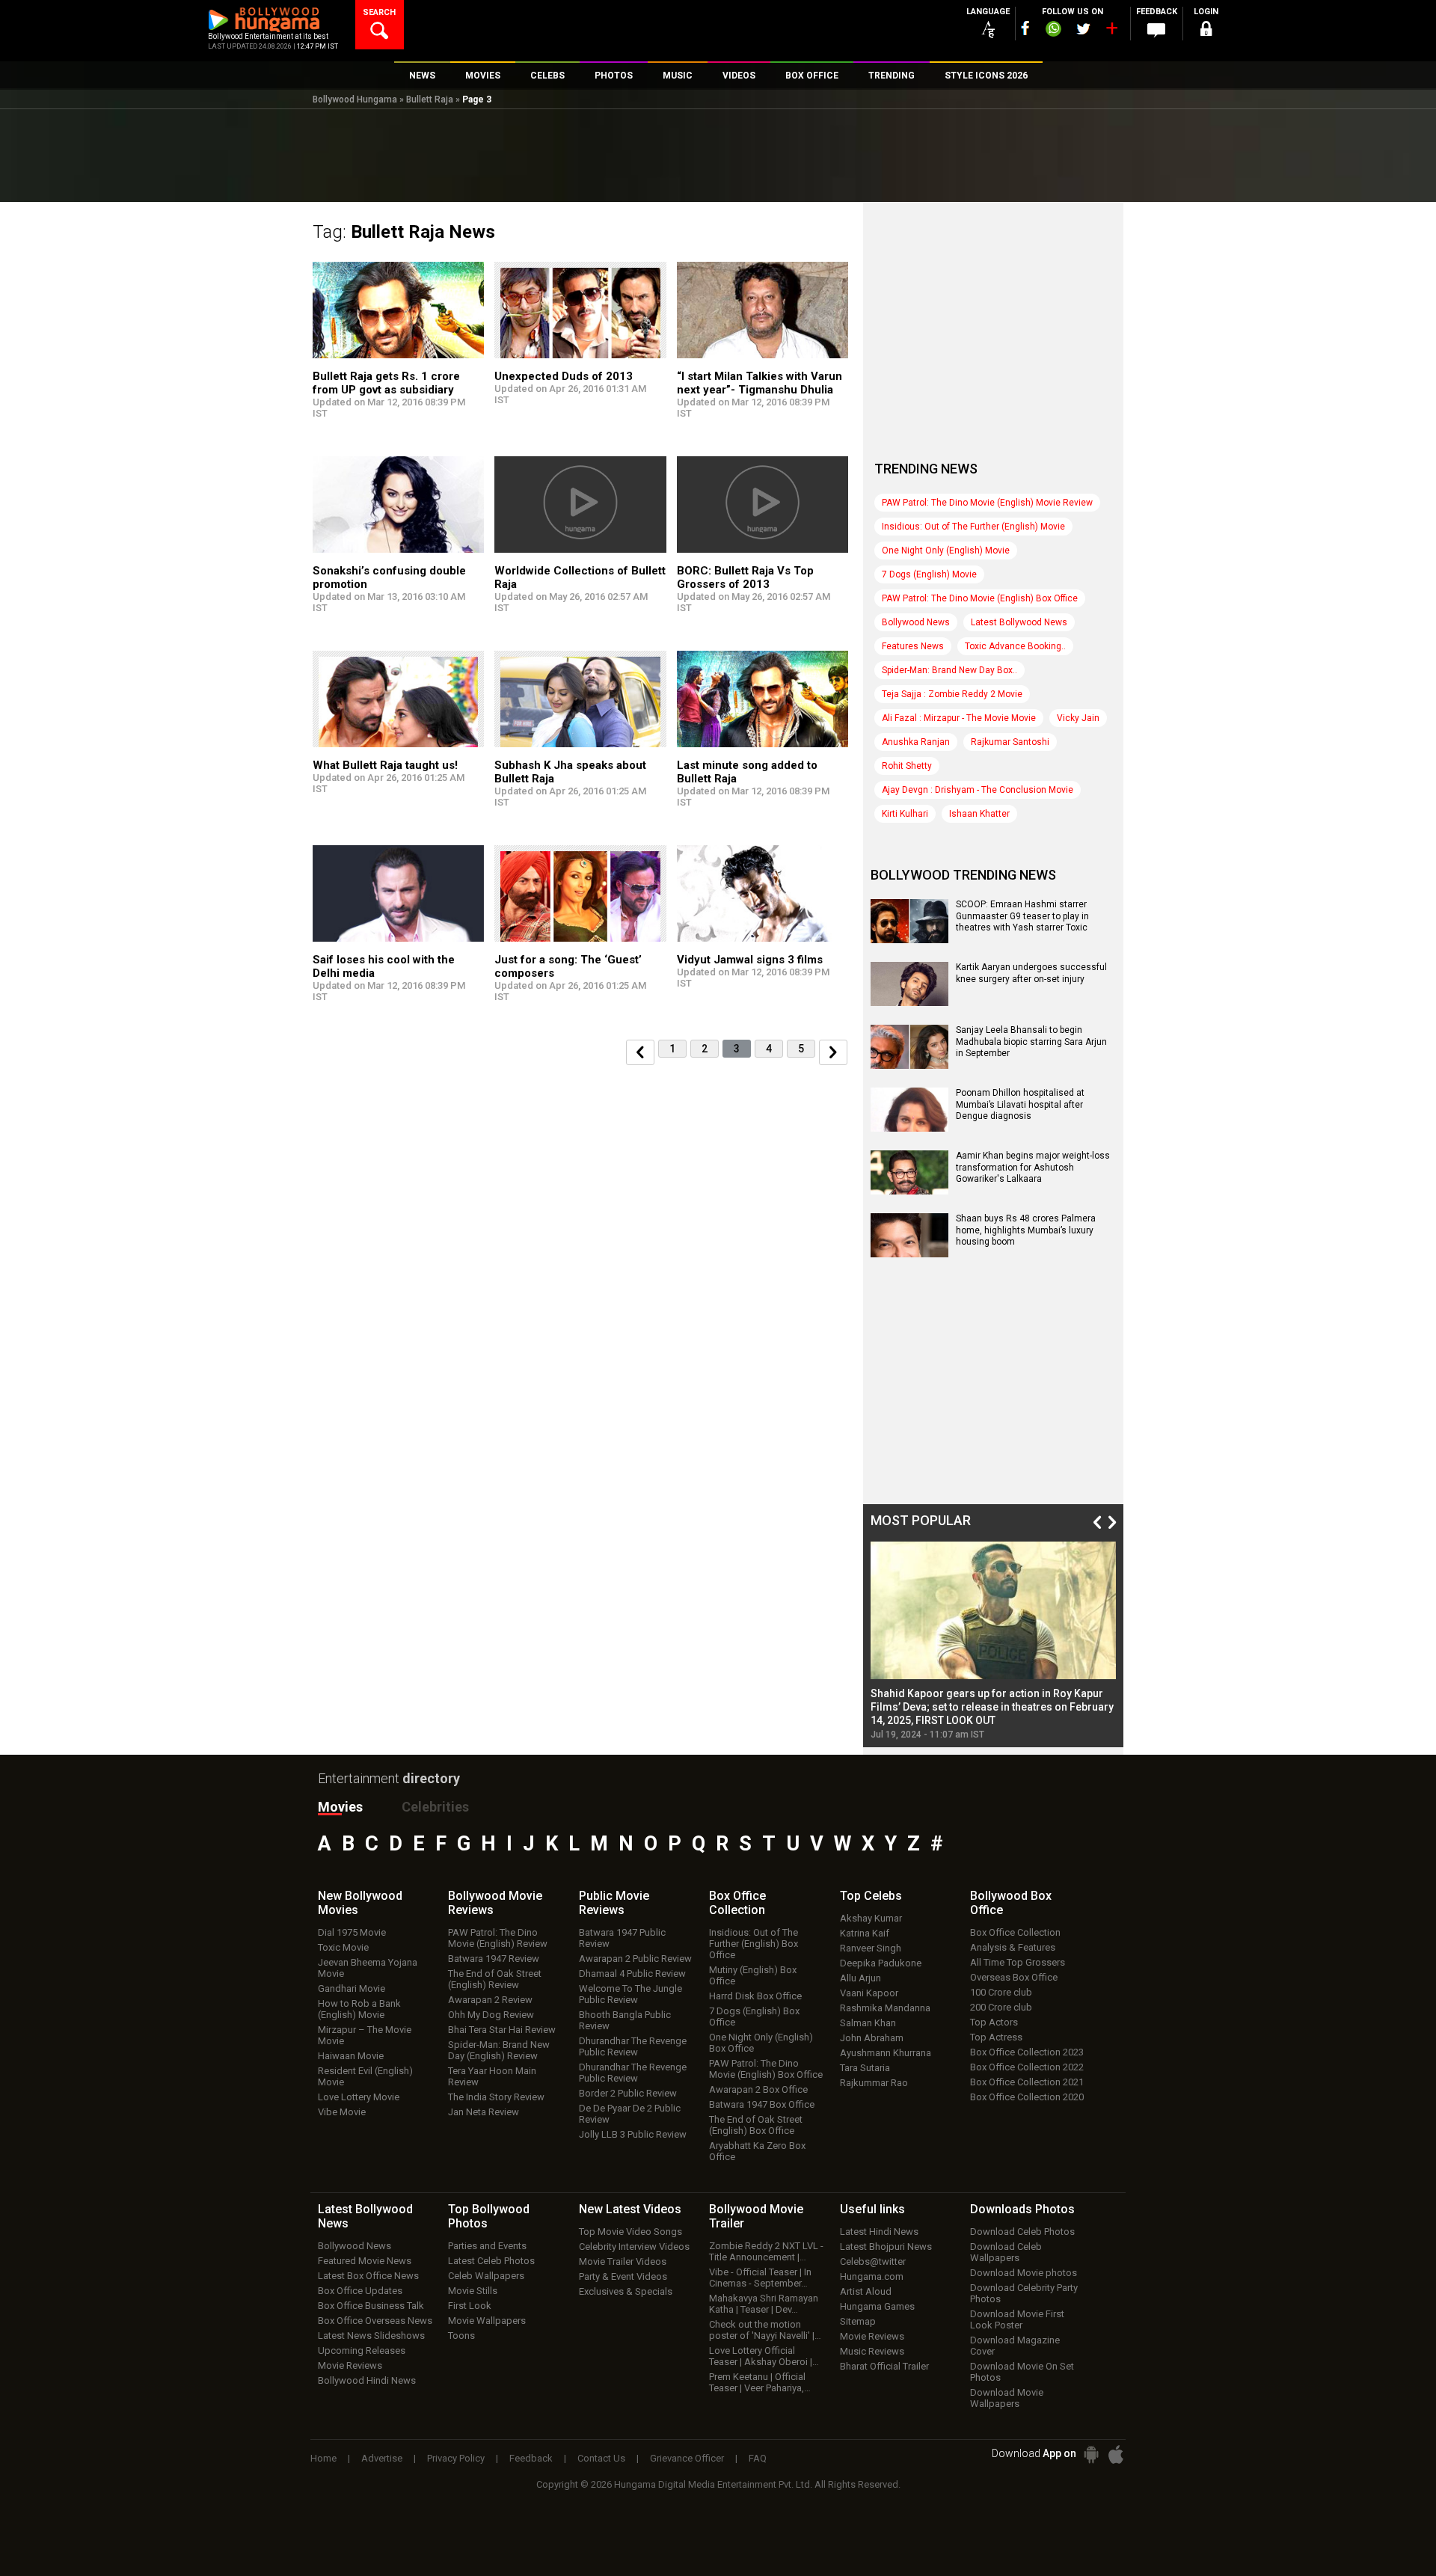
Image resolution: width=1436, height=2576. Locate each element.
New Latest (630, 2209)
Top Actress (996, 2037)
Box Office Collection (1015, 1932)
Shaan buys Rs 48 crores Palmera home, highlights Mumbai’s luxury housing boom (1026, 1230)
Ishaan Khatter (979, 814)
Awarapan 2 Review (490, 2000)
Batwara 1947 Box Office (762, 2104)
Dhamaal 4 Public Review (632, 1974)
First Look (470, 2306)
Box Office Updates (360, 2291)
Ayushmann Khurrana (886, 2053)
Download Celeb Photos (1022, 2232)
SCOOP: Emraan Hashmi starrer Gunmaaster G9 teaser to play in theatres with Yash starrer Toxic (1022, 916)
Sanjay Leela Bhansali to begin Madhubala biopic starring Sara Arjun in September (1031, 1042)
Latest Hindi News (879, 2232)
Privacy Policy (456, 2458)
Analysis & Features (1013, 1947)
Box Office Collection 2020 (1027, 2097)
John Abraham (872, 2038)
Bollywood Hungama (355, 99)
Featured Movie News (365, 2261)
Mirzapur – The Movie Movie (365, 2035)
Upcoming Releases (362, 2350)
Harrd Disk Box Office (755, 1996)
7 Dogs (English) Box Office (754, 2017)
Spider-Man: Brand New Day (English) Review (499, 2050)
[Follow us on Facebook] (1025, 28)
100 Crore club (1001, 1992)
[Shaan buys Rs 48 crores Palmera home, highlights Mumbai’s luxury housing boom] (909, 1252)
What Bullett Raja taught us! (385, 765)
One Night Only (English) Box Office (761, 2043)
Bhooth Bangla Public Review (625, 2020)
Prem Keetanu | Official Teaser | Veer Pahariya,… (760, 2382)
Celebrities (435, 1807)
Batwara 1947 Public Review (622, 1938)
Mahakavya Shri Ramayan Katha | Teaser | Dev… (764, 2304)
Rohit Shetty (907, 766)
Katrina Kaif (865, 1933)
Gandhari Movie (352, 1988)
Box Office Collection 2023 (1027, 2052)
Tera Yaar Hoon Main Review (492, 2076)
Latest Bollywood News (1019, 622)
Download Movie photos (1024, 2273)
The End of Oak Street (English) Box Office (756, 2125)
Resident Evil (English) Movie (365, 2076)
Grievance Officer (687, 2458)
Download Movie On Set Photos (1022, 2372)
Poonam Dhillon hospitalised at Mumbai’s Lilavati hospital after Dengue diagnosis (1020, 1104)
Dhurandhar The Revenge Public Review (633, 2046)
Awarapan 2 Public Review (635, 1959)
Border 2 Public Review (628, 2093)
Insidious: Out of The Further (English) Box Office (754, 1944)
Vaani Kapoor (869, 1993)
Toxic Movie (343, 1947)
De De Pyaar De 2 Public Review (630, 2114)
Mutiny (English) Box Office (753, 1975)
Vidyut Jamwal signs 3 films (750, 960)
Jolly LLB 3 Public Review (633, 2134)
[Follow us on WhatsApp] (1053, 31)
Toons (461, 2336)
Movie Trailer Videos (623, 2261)
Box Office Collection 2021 (1027, 2082)
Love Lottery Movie (359, 2097)
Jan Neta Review (484, 2112)
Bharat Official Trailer (884, 2366)
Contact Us (601, 2458)
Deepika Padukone (881, 1963)
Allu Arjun (860, 1978)
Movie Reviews (350, 2365)
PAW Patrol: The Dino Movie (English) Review (498, 1938)
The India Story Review (496, 2097)
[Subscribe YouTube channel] (1111, 31)
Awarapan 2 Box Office (758, 2089)
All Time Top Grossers (1018, 1962)
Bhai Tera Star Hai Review (502, 2030)
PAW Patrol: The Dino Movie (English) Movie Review (987, 503)
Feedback (531, 2458)
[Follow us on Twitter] (1083, 29)
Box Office (737, 1903)
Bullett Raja (430, 99)
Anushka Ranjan (916, 742)
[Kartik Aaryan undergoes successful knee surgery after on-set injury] (909, 1001)
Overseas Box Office (1014, 1977)
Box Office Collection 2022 (1027, 2067)
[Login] (1206, 31)
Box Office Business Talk (371, 2306)
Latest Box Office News (368, 2276)
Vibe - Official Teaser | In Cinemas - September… (760, 2278)
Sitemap (858, 2321)
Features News (913, 646)
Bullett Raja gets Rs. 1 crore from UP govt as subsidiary (386, 383)
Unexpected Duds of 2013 (564, 376)
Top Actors (994, 2022)
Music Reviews (872, 2351)
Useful (872, 2209)
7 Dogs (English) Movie (929, 574)
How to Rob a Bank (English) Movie (359, 2009)
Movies (340, 1807)
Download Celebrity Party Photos (1024, 2293)
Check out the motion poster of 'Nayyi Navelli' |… (765, 2330)
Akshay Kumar (871, 1918)
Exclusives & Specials (626, 2291)
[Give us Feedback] (1156, 31)
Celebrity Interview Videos (634, 2247)
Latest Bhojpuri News (886, 2247)
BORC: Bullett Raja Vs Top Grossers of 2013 (745, 577)
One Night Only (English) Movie (946, 551)
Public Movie (614, 1903)
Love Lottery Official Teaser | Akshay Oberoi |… (764, 2356)
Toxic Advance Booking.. (1015, 646)
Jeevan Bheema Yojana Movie (368, 1968)
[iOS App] (1116, 2454)
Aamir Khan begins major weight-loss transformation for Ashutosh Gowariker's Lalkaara (1033, 1167)
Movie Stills (473, 2291)
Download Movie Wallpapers (1007, 2398)
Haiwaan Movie (351, 2056)
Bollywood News (916, 622)
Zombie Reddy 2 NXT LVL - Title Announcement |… (766, 2251)
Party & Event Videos (623, 2276)
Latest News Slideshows (371, 2336)
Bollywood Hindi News (367, 2380)
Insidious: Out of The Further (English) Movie (973, 527)
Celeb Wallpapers (486, 2276)
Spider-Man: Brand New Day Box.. (949, 670)
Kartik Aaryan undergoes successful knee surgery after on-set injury (1031, 973)
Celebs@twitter (873, 2261)
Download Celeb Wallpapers (1006, 2252)
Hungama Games (877, 2306)
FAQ (758, 2458)
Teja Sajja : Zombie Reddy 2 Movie (952, 694)
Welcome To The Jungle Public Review (630, 1994)
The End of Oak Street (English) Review (495, 1979)
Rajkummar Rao (874, 2083)
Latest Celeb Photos (491, 2261)
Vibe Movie (342, 2112)
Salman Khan (868, 2023)
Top (871, 1896)
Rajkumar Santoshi (1010, 742)
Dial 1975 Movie (352, 1932)
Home (323, 2458)
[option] (993, 1641)
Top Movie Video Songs (630, 2232)
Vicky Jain (1078, 718)
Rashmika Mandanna (885, 2008)
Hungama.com (872, 2276)
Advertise (382, 2458)
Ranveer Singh (871, 1948)
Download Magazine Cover (1015, 2346)
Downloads (1022, 2209)
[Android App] (1091, 2454)
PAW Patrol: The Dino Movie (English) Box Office (980, 598)
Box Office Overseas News (375, 2321)
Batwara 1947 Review (494, 1959)
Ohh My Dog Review (491, 2015)
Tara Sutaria (865, 2068)
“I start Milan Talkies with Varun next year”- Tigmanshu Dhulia (760, 383)
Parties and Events (487, 2246)
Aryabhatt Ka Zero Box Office (757, 2151)
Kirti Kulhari (905, 814)
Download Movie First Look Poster (1017, 2319)
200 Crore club (1001, 2007)
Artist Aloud (866, 2291)
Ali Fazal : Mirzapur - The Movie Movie (959, 718)
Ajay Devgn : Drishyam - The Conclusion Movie (978, 790)
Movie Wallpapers (487, 2321)
